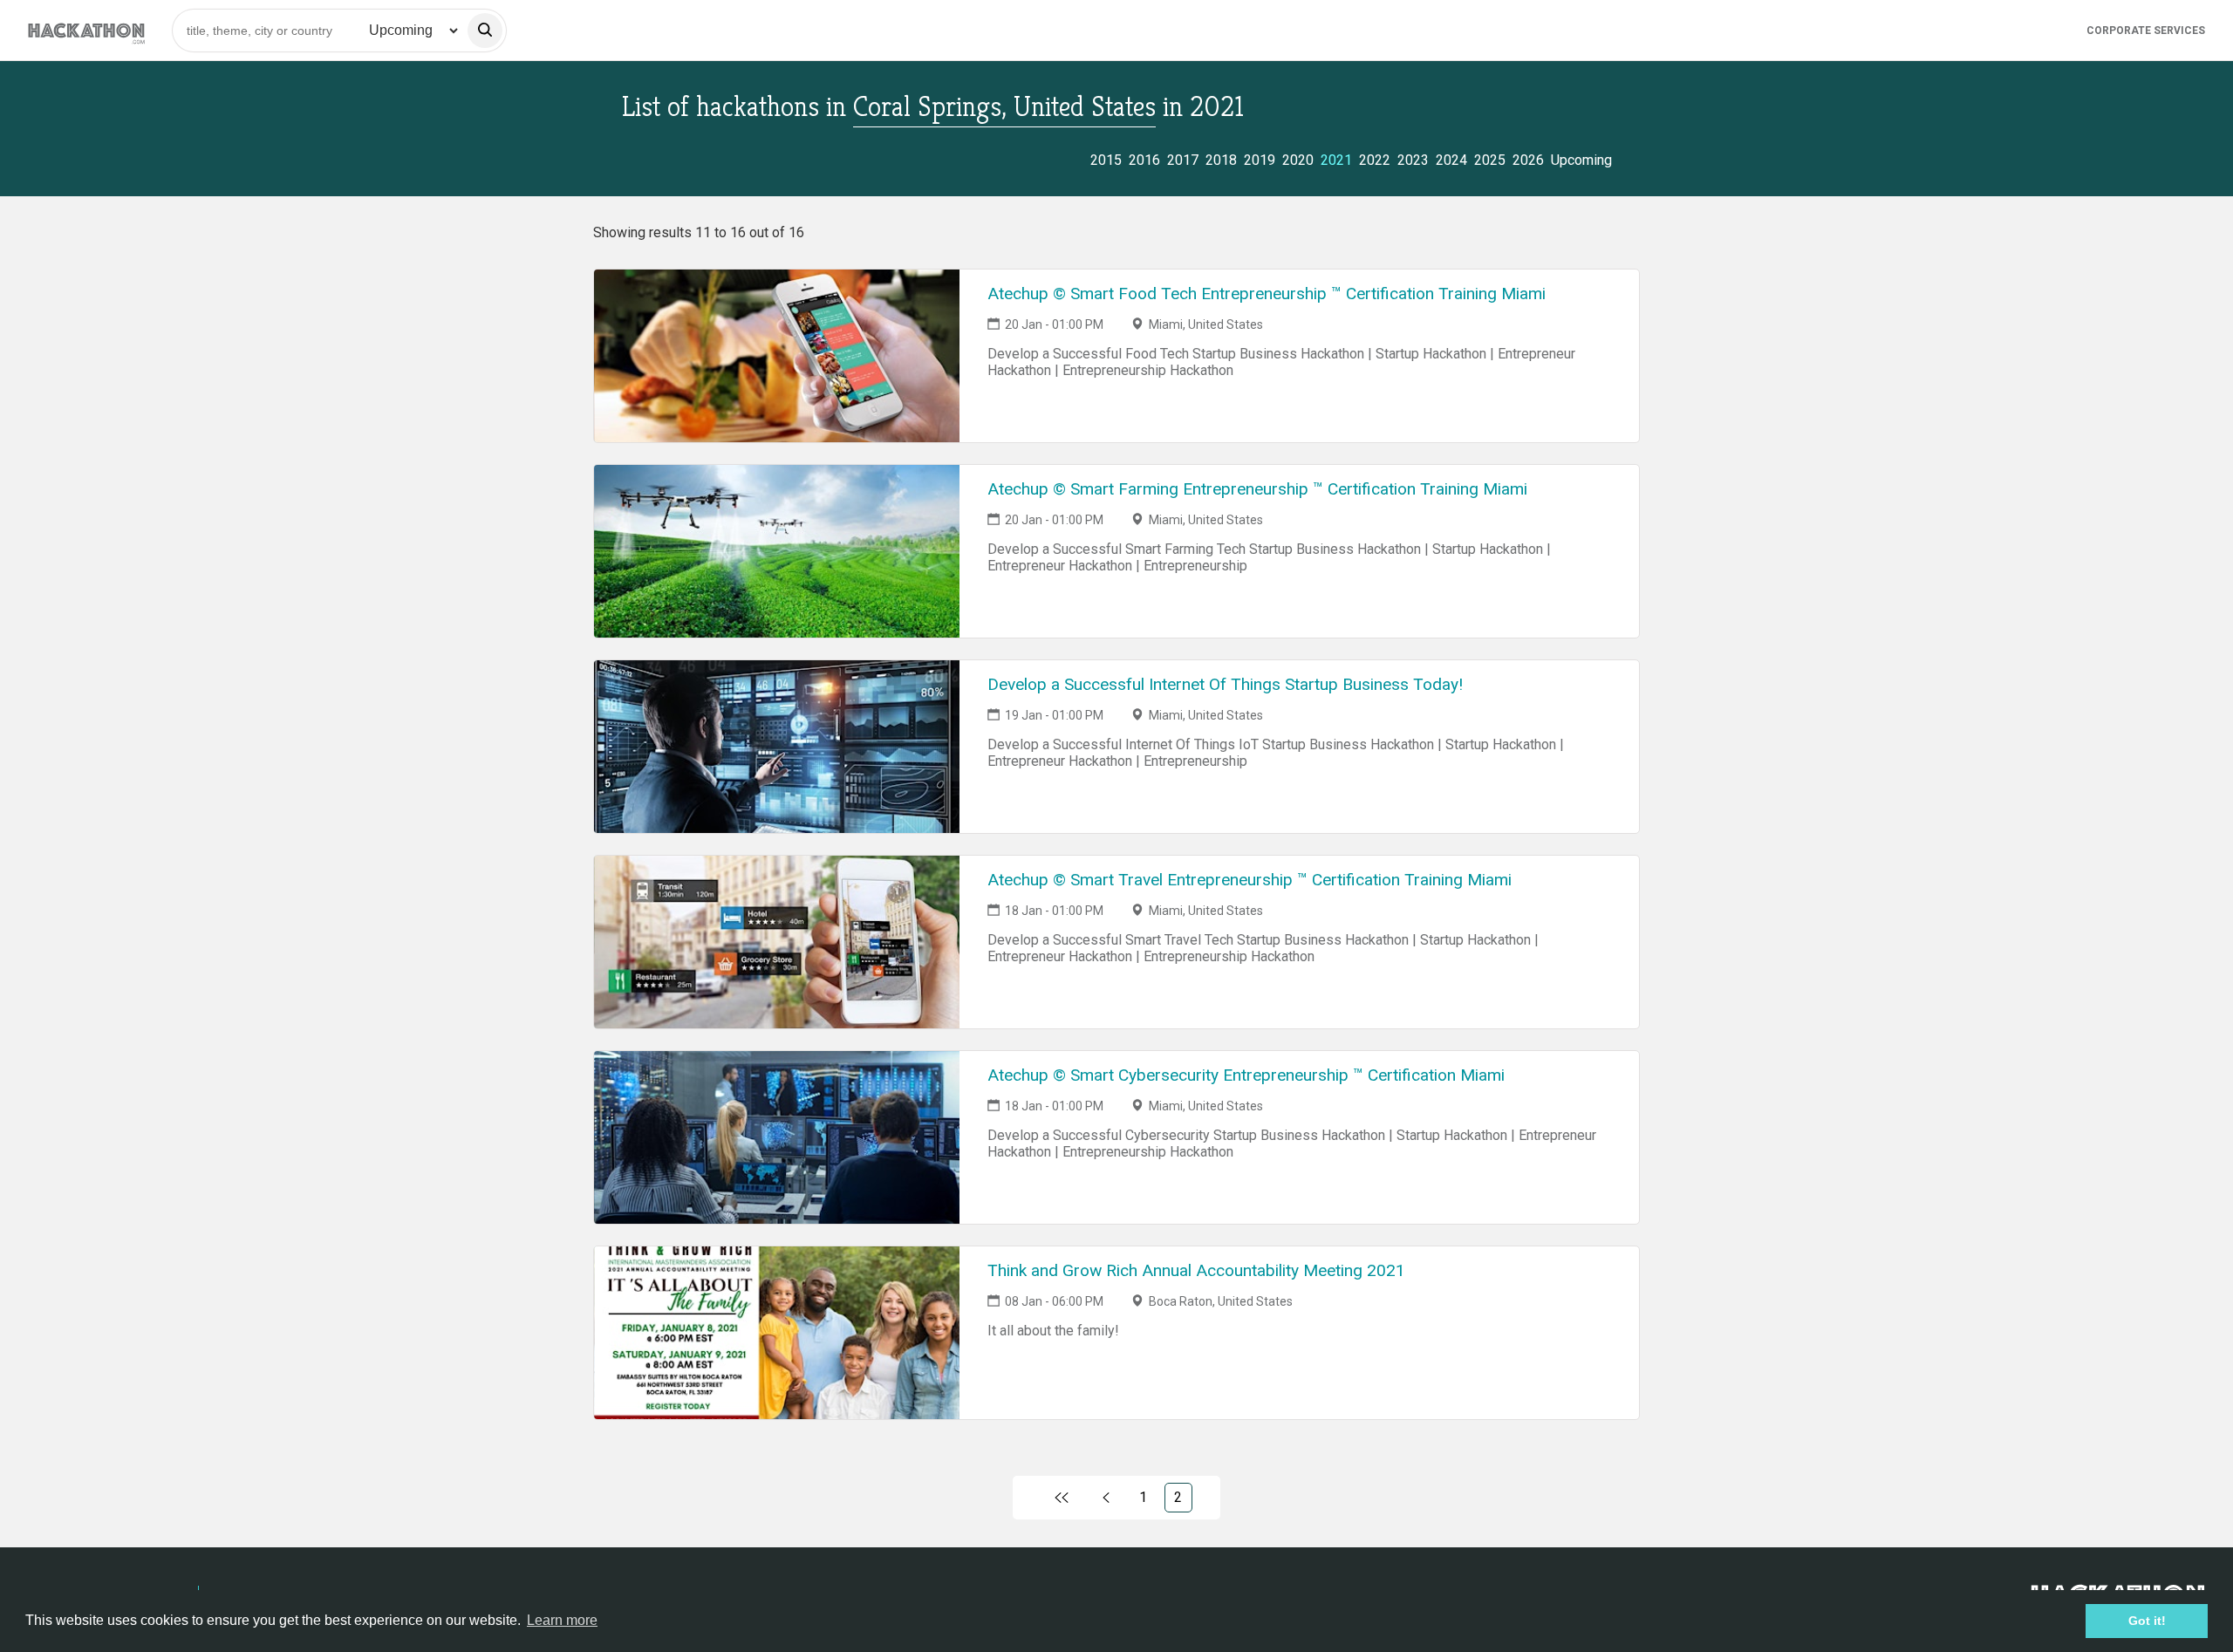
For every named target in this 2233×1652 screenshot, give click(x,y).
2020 (1298, 160)
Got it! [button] (2147, 1621)
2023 (1413, 160)
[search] (485, 31)
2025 (1490, 160)
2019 (1260, 160)
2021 (1336, 160)
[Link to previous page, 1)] (1106, 1498)
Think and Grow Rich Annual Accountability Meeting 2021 (1196, 1270)
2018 (1221, 160)
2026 (1528, 160)
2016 (1144, 160)
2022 (1375, 160)
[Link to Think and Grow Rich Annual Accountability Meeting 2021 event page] (777, 1333)
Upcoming (1581, 160)
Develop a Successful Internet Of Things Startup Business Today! (1225, 684)
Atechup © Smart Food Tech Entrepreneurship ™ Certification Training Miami (1267, 294)
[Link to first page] (1061, 1498)
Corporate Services (2146, 31)
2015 (1106, 160)
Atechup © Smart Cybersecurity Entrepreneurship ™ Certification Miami (1246, 1075)
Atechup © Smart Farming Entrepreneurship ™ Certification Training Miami (1257, 489)
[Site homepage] (86, 30)
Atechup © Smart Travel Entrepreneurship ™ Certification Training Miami (1250, 880)
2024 (1451, 160)
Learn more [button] (562, 1620)
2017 (1183, 160)
